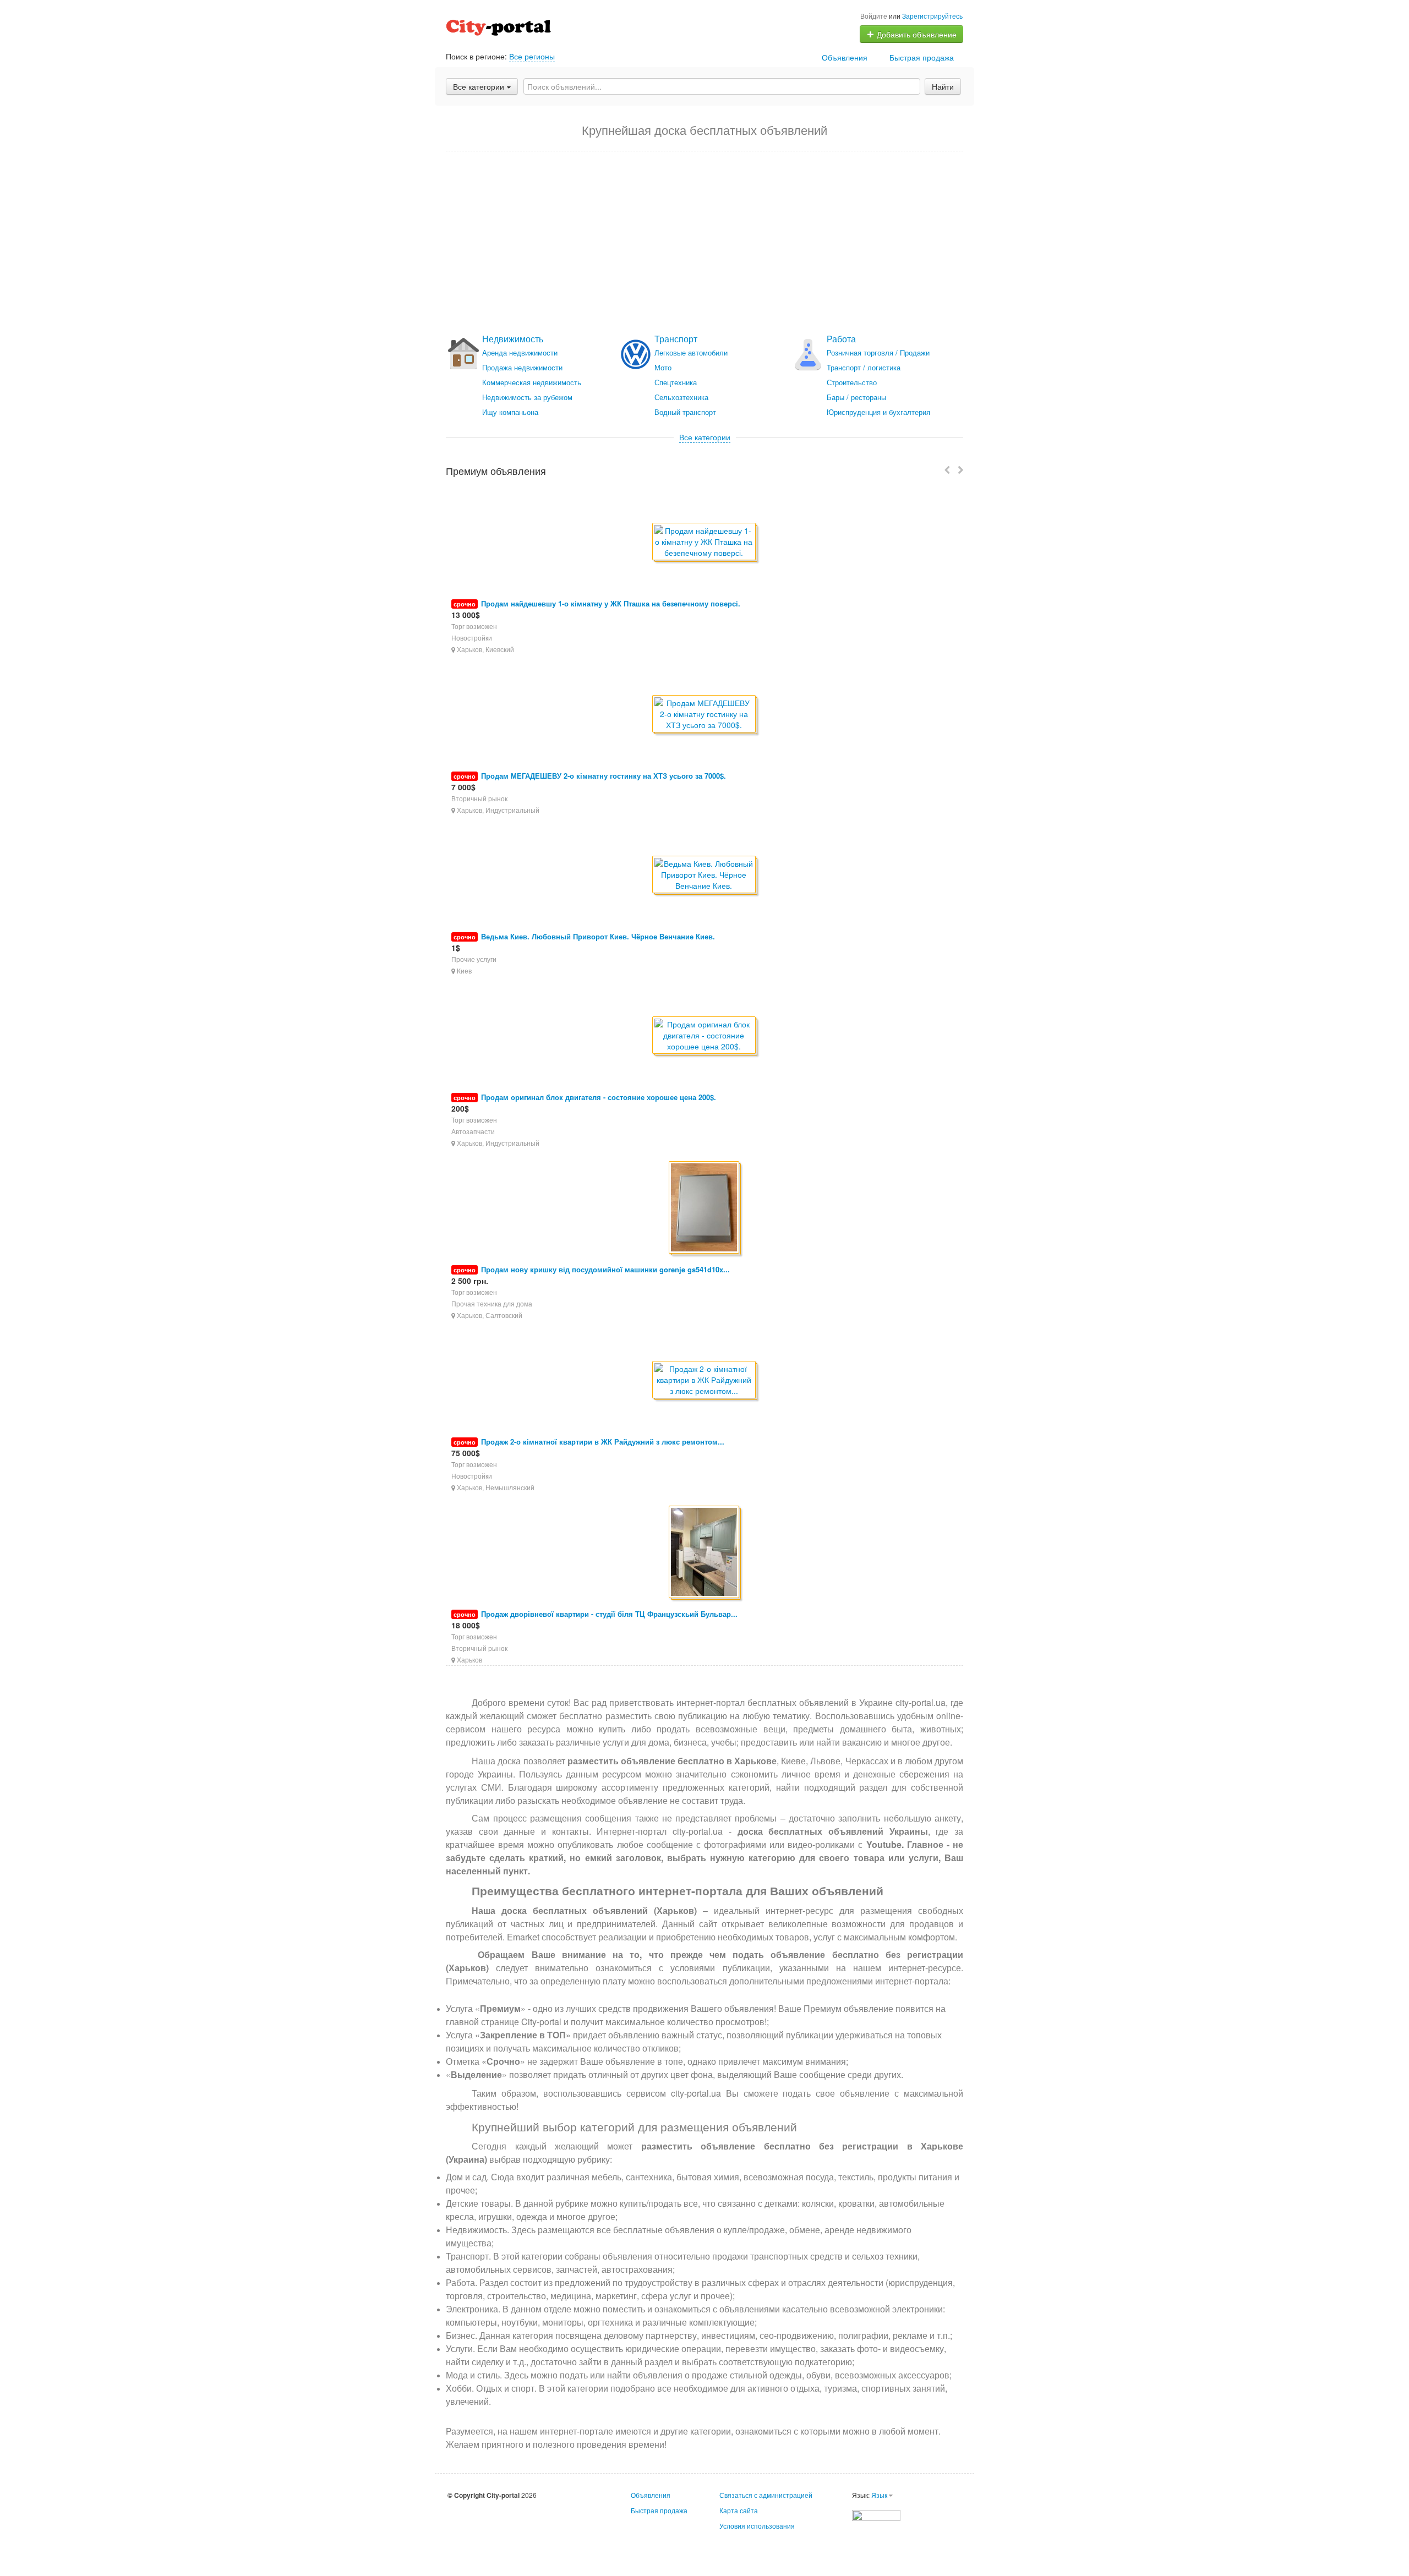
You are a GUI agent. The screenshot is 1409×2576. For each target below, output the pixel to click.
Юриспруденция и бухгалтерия (878, 412)
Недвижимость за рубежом (527, 397)
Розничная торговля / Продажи (878, 352)
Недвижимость (513, 339)
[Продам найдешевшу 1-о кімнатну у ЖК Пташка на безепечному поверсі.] (705, 542)
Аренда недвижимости (520, 352)
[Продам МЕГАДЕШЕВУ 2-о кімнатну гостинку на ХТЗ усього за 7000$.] (705, 715)
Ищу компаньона (510, 412)
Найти (943, 86)
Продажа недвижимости (522, 367)
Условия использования (757, 2526)
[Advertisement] (704, 243)
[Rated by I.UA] (876, 2514)
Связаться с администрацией (766, 2495)
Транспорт (676, 339)
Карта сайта (739, 2510)
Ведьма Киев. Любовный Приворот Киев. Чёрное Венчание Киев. (598, 936)
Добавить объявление (916, 34)
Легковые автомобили (691, 352)
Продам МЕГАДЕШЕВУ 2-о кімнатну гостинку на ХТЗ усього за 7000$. (604, 776)
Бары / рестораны (856, 397)
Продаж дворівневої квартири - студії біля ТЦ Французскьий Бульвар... (609, 1614)
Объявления (845, 57)
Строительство (852, 382)
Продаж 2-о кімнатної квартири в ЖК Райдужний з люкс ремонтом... (603, 1442)
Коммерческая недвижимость (532, 382)
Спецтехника (676, 382)
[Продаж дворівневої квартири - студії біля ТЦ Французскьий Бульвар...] (705, 1553)
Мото (663, 367)
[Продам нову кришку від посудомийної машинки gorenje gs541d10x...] (705, 1208)
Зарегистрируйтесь (932, 16)
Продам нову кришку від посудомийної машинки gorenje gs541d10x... (605, 1269)
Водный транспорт (685, 412)
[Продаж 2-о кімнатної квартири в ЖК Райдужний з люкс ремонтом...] (705, 1380)
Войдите (874, 16)
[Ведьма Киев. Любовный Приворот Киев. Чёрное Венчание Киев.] (705, 875)
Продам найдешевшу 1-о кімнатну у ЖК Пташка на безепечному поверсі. (611, 603)
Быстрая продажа (922, 57)
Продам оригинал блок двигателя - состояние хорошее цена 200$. (599, 1097)
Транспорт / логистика (864, 367)
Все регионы (532, 56)
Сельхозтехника (681, 397)
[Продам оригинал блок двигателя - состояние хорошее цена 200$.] (705, 1036)
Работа (841, 339)
